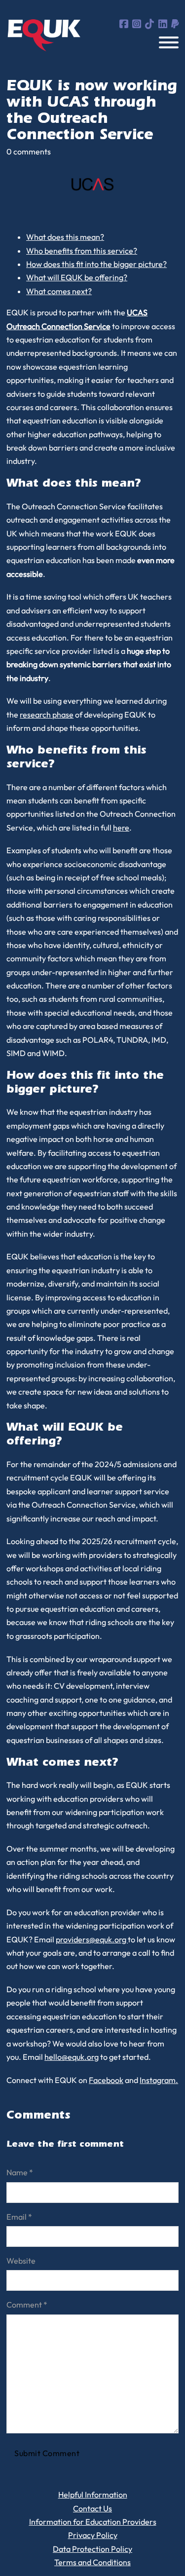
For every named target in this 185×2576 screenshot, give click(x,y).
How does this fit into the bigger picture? (96, 264)
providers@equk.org (92, 1939)
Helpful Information (93, 2495)
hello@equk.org (72, 2057)
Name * (20, 2172)
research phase (47, 715)
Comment (27, 2305)
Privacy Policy (93, 2535)
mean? (91, 237)
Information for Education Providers (93, 2522)
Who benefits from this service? (82, 251)
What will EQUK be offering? (77, 277)
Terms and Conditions (92, 2562)
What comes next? (59, 291)
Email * (19, 2217)
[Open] (169, 42)
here (121, 828)
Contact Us (92, 2508)
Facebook (106, 2080)
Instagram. (159, 2080)
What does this (52, 237)
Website (21, 2261)
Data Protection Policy (92, 2549)
